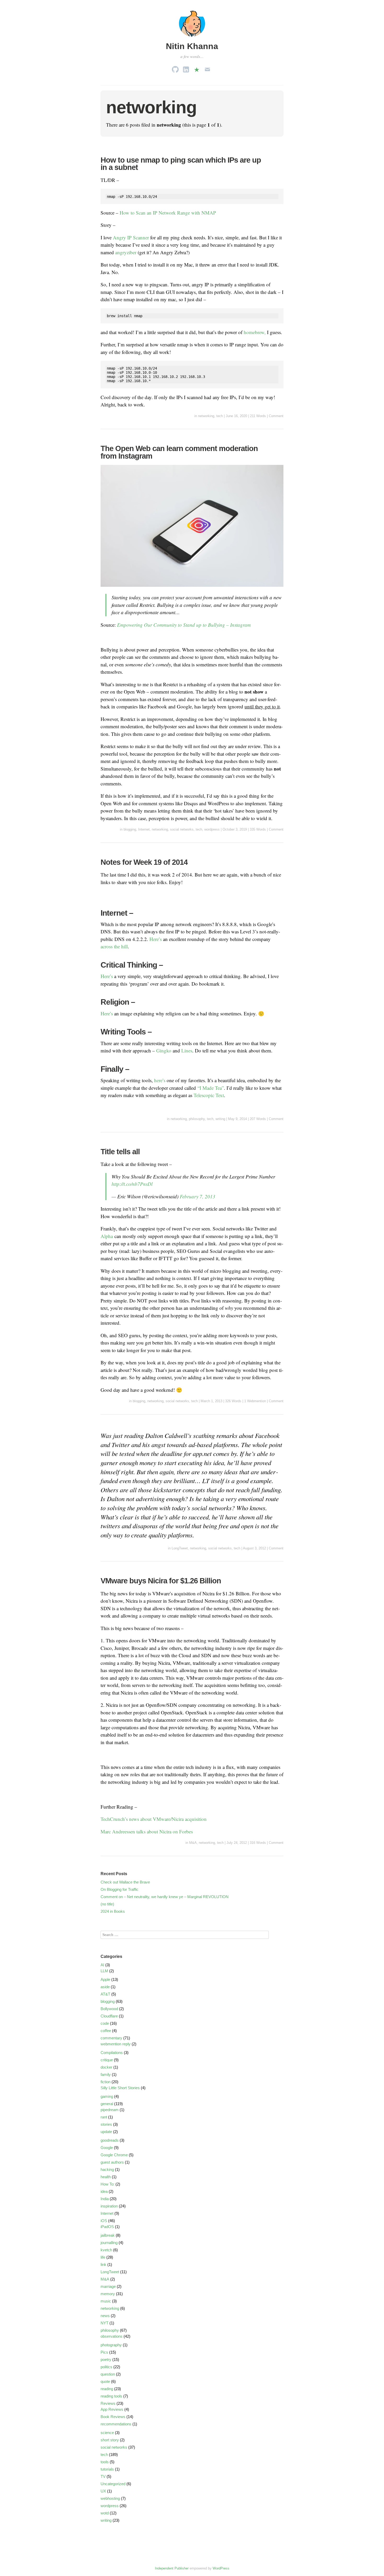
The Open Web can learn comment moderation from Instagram (179, 452)
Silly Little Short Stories (120, 2088)
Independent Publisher (172, 2568)
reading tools (111, 2396)
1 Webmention (255, 1401)
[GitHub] (175, 68)
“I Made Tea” (211, 1088)
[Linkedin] (186, 68)
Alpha (107, 1236)
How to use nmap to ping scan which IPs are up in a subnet (181, 164)
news (105, 2316)
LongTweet (180, 1548)
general (107, 2104)
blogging (130, 829)
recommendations (116, 2424)
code (105, 2023)
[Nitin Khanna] (192, 37)
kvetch (106, 2250)
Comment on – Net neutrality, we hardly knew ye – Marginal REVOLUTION (165, 1897)
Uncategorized (113, 2484)
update (106, 2132)
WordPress (221, 2568)
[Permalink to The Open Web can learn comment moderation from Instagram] (192, 590)
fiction (106, 2082)
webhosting (110, 2498)
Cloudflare (109, 2016)
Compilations (112, 2053)
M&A (193, 1843)
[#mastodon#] (197, 68)
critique (107, 2060)
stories (106, 2124)
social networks (182, 829)
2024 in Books (113, 1911)
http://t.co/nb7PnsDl (132, 1184)
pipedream (110, 2110)
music (106, 2301)
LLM (104, 1971)
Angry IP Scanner (131, 237)
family (106, 2074)
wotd (105, 2513)
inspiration (109, 2206)
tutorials (107, 2469)
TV (103, 2476)
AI (102, 1965)
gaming (107, 2096)
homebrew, (255, 332)
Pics (104, 2352)
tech (220, 416)
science (107, 2433)
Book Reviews (113, 2417)
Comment (276, 416)
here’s (160, 1080)
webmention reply (116, 2044)
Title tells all (120, 1152)
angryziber (126, 252)
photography (111, 2345)
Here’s (156, 939)
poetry (106, 2359)
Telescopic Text (209, 1095)
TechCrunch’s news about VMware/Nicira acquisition (154, 1819)
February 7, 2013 (197, 1196)
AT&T (105, 1994)
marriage (108, 2286)
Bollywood (109, 2009)
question (108, 2374)
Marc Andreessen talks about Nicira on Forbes (147, 1831)
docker (106, 2067)
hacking (107, 2169)
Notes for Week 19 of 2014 (144, 862)
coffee (106, 2031)
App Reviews (112, 2409)
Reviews (108, 2403)
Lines (187, 1050)
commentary (111, 2038)
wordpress (212, 829)
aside (105, 1987)
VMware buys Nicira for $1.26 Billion (161, 1581)
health (106, 2177)
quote (105, 2381)
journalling (109, 2243)
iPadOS (107, 2227)
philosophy (197, 1119)
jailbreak (108, 2235)
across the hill (114, 946)
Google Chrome (114, 2155)
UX (103, 2491)
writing (220, 1119)
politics (106, 2367)
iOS (104, 2221)
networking (206, 416)
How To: (107, 2184)
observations (112, 2336)
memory (108, 2294)
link (103, 2264)
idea (104, 2191)
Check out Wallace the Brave (125, 1882)
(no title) (107, 1904)
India (105, 2199)
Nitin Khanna (192, 46)
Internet (144, 829)
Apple (105, 1979)
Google (107, 2148)
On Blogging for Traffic (120, 1889)
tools (105, 2462)
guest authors (112, 2162)
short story (110, 2440)
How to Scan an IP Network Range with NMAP (168, 213)
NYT (104, 2323)
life (103, 2257)
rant (104, 2117)
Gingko (164, 1050)
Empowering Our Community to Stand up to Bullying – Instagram (184, 625)
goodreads (110, 2140)
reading (107, 2389)
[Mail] (207, 68)
